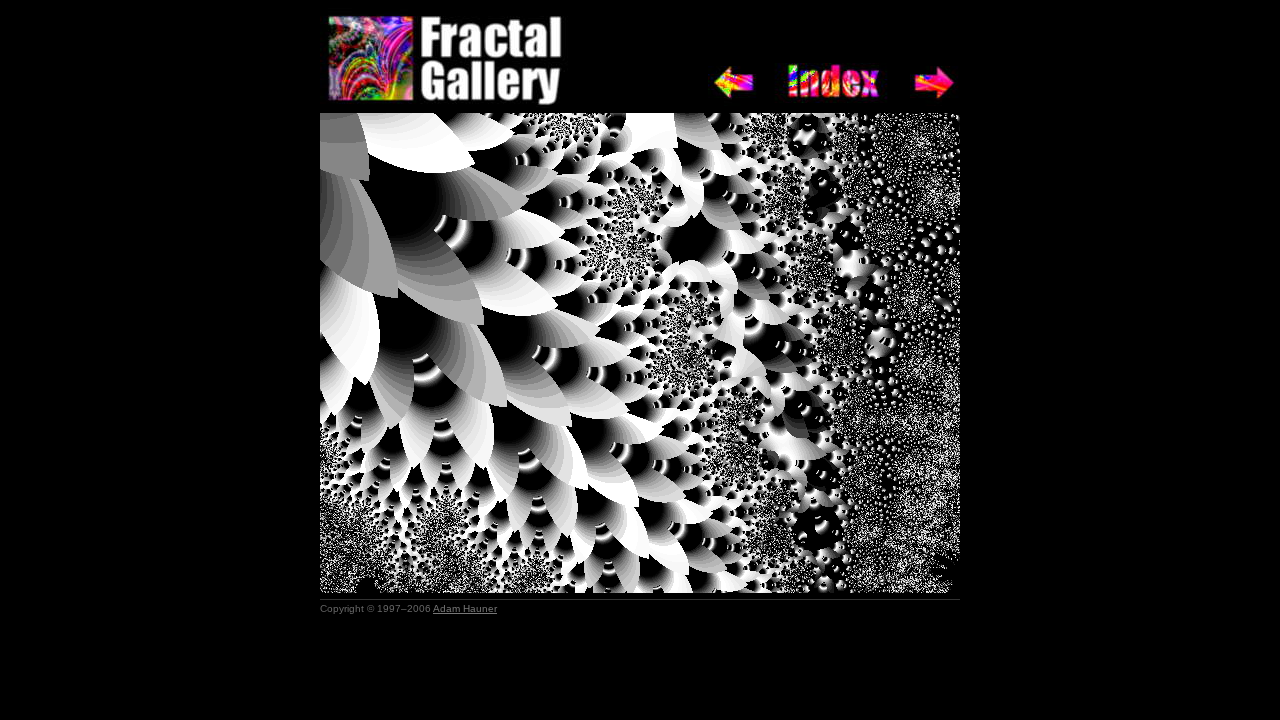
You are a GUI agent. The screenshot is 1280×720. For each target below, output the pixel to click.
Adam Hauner (465, 608)
